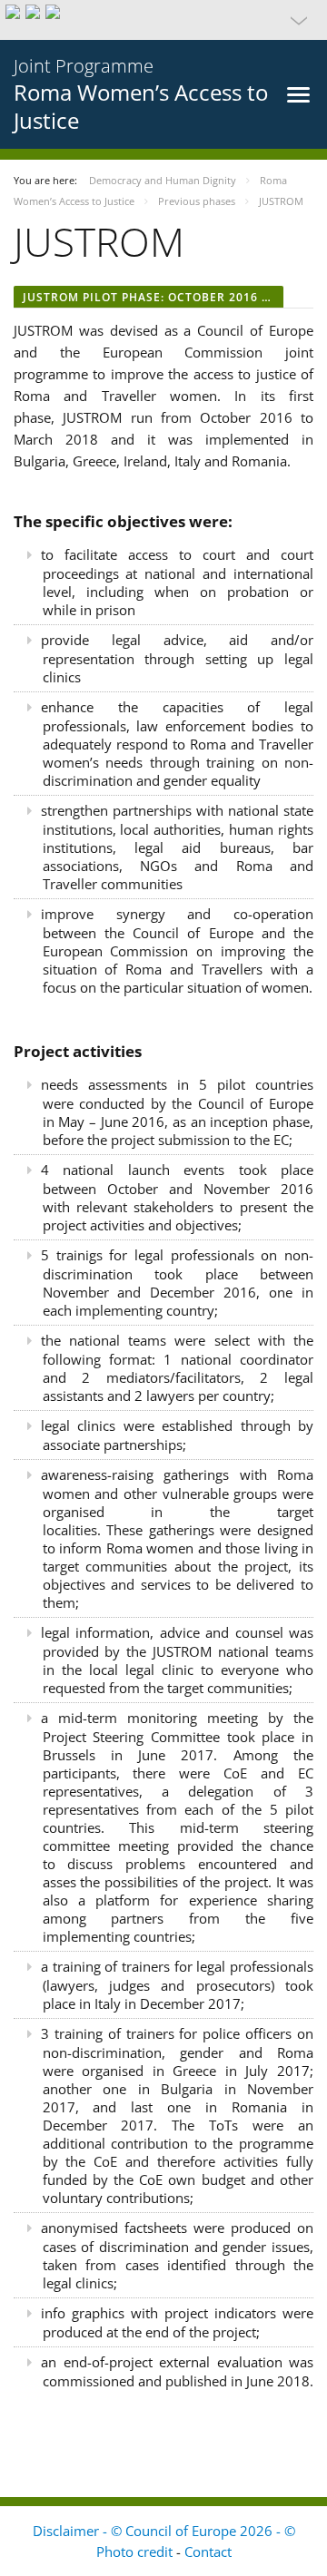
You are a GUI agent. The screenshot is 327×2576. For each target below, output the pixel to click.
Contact (208, 2552)
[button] (163, 20)
